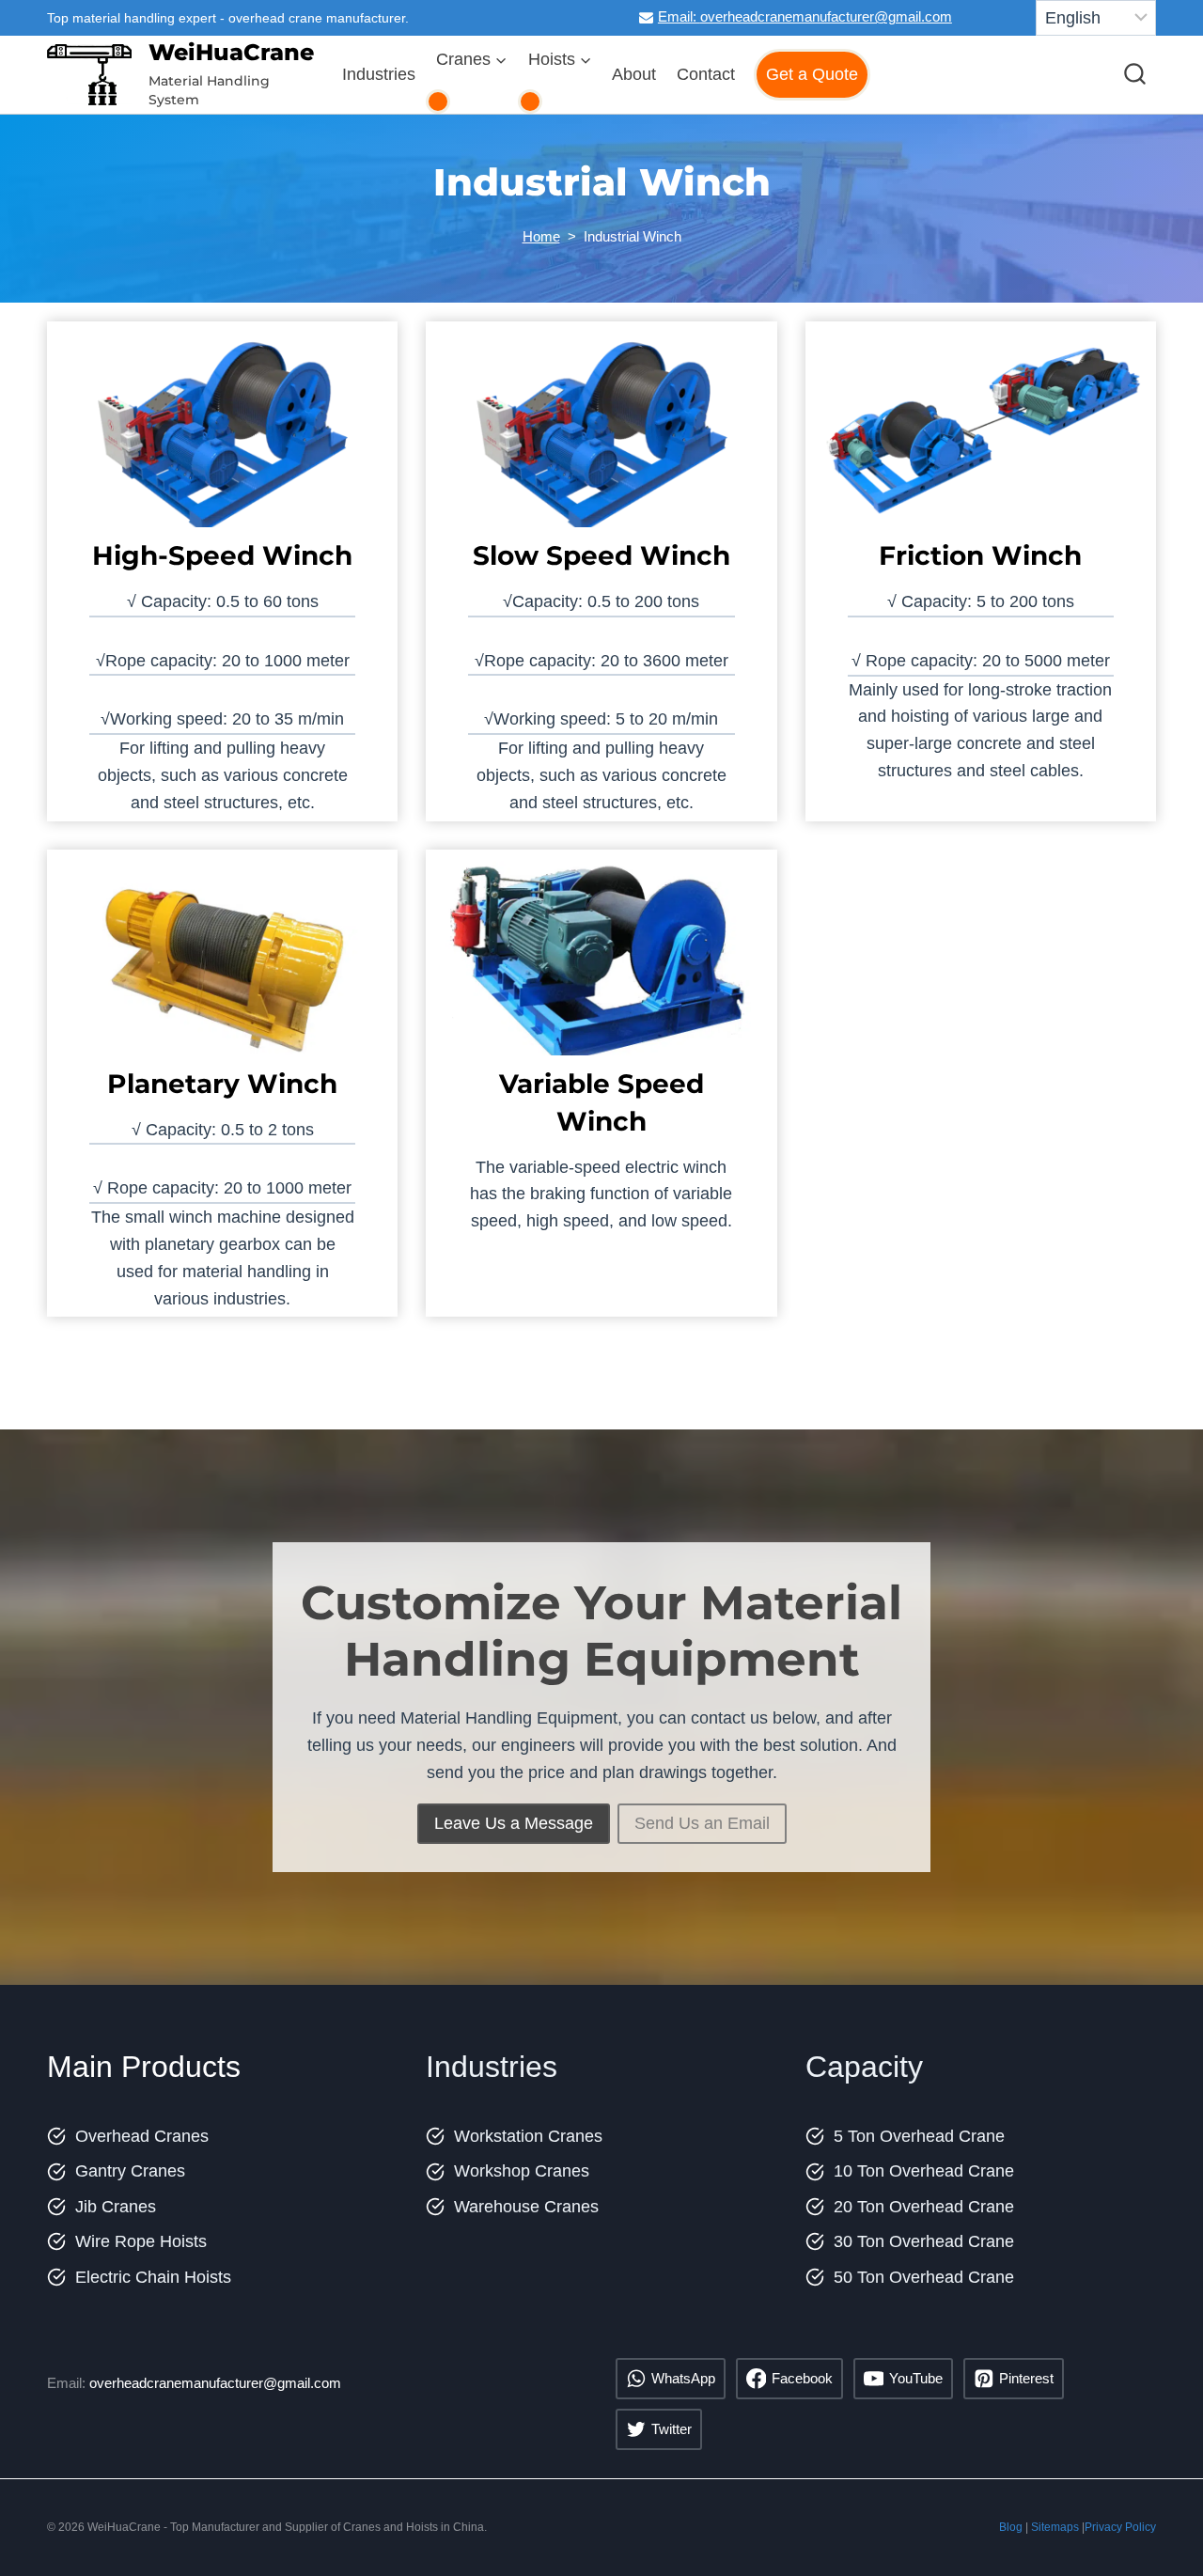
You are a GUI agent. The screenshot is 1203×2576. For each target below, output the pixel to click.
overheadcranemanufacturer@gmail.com (215, 2383)
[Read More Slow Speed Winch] (601, 438)
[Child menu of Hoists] (530, 101)
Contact (706, 74)
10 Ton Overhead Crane (924, 2171)
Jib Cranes (116, 2207)
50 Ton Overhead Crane (924, 2277)
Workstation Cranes (528, 2136)
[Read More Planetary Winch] (222, 967)
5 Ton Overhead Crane (919, 2136)
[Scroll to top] (1164, 2518)
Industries (379, 74)
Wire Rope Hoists (141, 2241)
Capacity (864, 2067)
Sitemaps (1055, 2527)
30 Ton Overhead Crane (924, 2241)
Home (541, 236)
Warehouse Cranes (526, 2207)
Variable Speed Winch (601, 1102)
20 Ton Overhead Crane (924, 2207)
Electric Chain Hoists (153, 2277)
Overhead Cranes (142, 2136)
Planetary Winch (222, 1084)
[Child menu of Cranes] (438, 101)
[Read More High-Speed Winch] (222, 438)
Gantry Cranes (130, 2171)
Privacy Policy (1120, 2527)
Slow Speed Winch (601, 555)
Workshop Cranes (522, 2171)
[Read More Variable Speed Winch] (601, 967)
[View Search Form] (1135, 75)
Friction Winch (980, 555)
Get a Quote (812, 74)
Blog (1011, 2527)
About (634, 74)
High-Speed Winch (222, 555)
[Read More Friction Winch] (981, 438)
